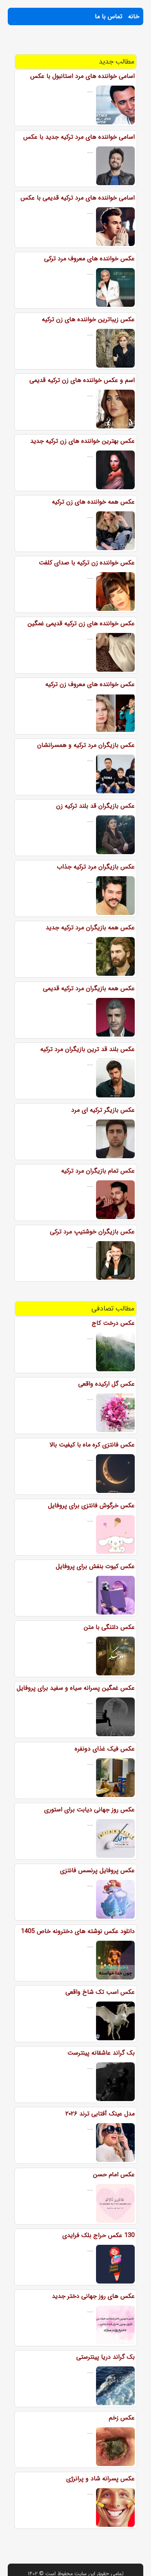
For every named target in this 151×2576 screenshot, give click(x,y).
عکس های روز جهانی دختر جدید (93, 2296)
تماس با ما (109, 16)
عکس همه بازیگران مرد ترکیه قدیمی (89, 988)
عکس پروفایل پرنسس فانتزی (97, 1870)
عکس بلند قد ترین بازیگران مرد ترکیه (88, 1049)
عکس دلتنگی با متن (109, 1627)
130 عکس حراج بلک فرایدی (99, 2235)
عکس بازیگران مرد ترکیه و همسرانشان (86, 745)
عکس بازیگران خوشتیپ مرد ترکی (92, 1232)
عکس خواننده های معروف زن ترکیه (90, 684)
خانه (134, 16)
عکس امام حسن (114, 2174)
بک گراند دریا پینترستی (106, 2357)
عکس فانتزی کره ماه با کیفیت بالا (92, 1445)
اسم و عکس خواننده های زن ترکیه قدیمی (82, 380)
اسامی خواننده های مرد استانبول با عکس (82, 76)
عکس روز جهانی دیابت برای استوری (89, 1810)
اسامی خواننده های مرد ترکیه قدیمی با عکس (78, 198)
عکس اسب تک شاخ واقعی (100, 1992)
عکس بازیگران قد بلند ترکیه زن (95, 806)
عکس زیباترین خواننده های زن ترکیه (88, 319)
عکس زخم (122, 2418)
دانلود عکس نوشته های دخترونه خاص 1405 (78, 1931)
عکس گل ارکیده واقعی (106, 1384)
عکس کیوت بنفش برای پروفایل (95, 1566)
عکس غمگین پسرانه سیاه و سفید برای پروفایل (76, 1688)
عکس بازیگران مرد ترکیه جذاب (96, 867)
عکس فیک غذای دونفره (105, 1749)
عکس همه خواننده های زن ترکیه (93, 502)
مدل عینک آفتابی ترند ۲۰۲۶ (100, 2114)
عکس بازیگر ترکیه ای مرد (103, 1110)
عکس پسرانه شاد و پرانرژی (100, 2479)
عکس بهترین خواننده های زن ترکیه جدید (82, 441)
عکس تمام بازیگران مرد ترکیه (98, 1171)
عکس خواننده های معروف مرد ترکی (89, 259)
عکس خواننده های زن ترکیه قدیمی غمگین (81, 623)
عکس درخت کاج (113, 1323)
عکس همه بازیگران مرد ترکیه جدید (90, 928)
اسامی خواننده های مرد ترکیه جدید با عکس (79, 137)
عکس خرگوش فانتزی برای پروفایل (91, 1506)
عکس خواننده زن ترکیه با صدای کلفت (87, 563)
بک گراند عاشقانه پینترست (101, 2053)
